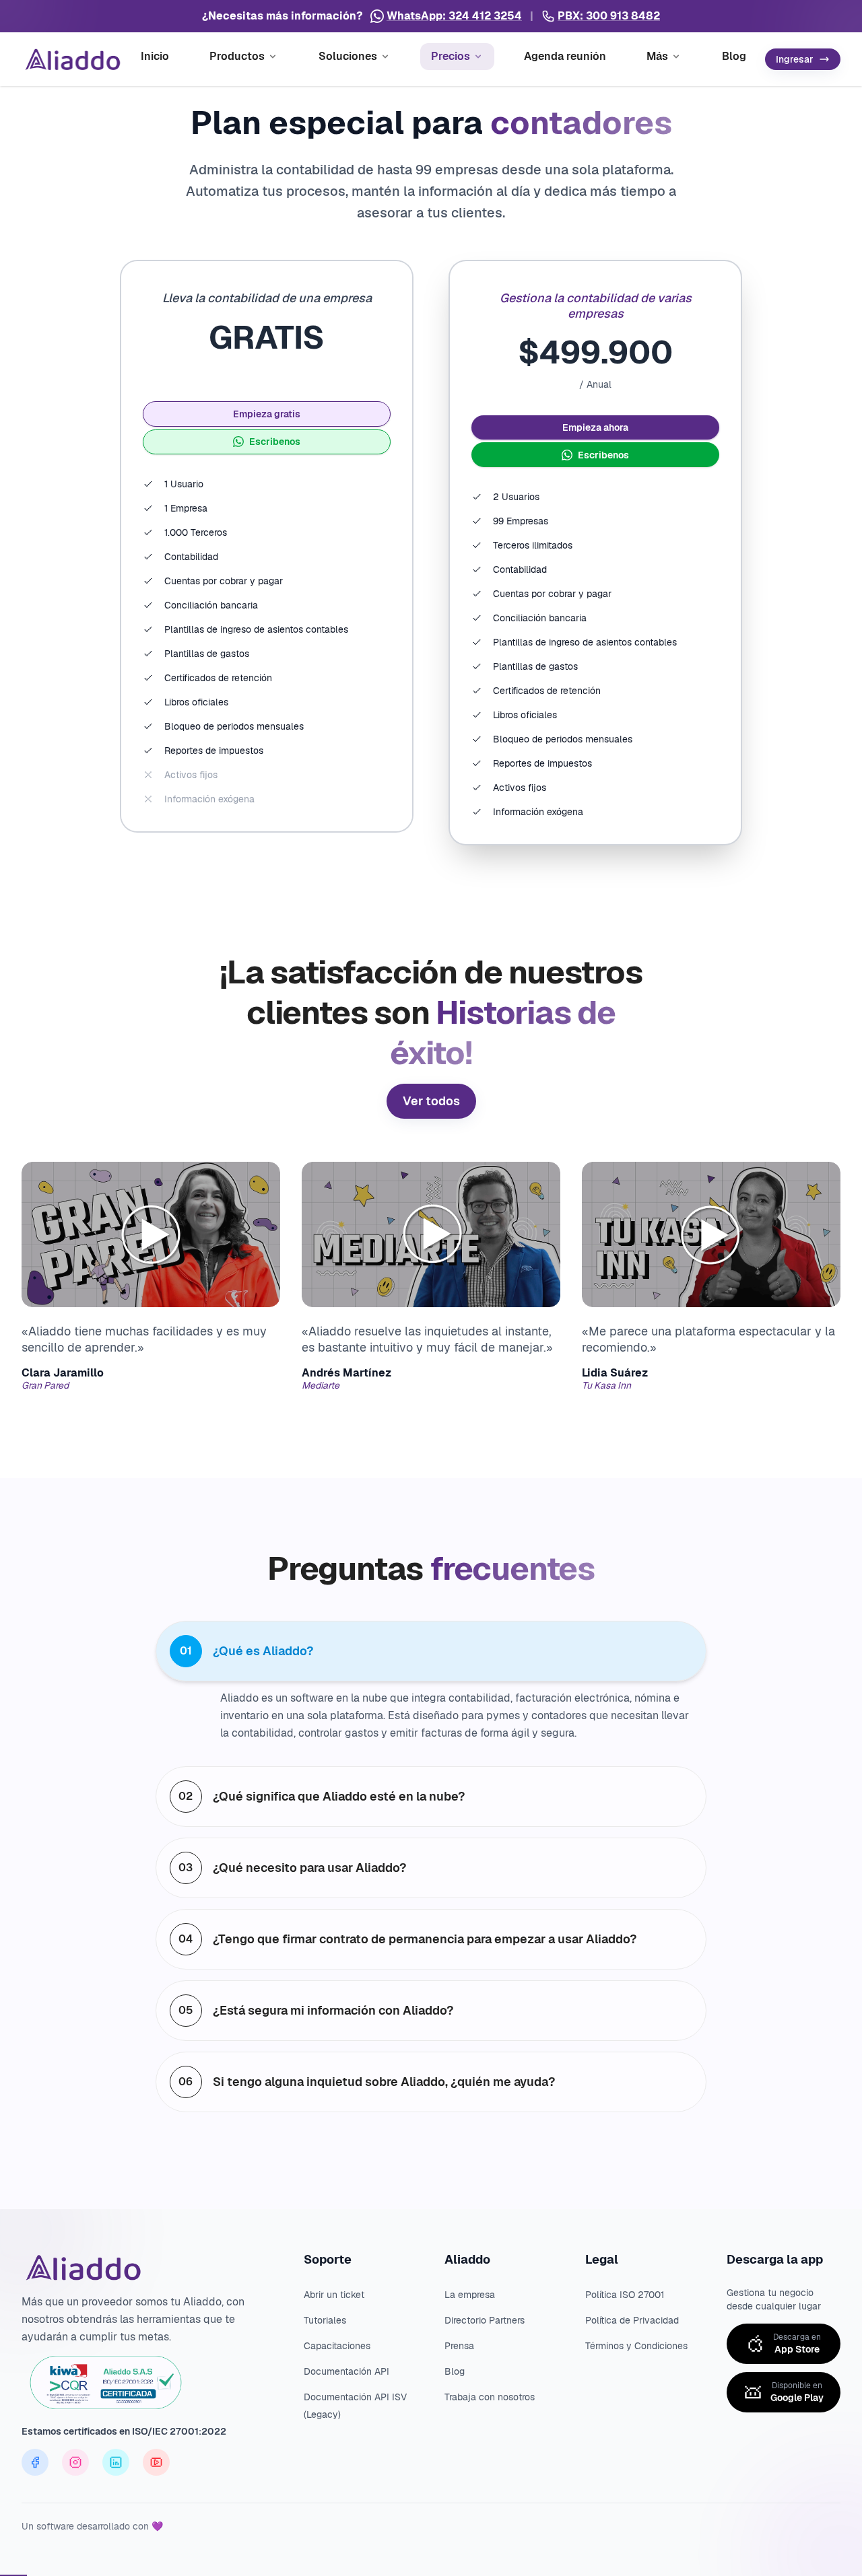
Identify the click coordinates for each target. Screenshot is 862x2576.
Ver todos (431, 1101)
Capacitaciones (337, 2346)
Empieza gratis (267, 414)
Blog (734, 56)
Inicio (155, 56)
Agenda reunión (565, 56)
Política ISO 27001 (625, 2295)
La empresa (470, 2295)
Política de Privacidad (632, 2320)
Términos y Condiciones (636, 2346)
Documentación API (346, 2371)
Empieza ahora (595, 427)
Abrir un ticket (334, 2295)
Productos (237, 56)
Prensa (459, 2346)
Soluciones (348, 56)
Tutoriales (325, 2320)
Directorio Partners (485, 2320)
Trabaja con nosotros (490, 2397)
